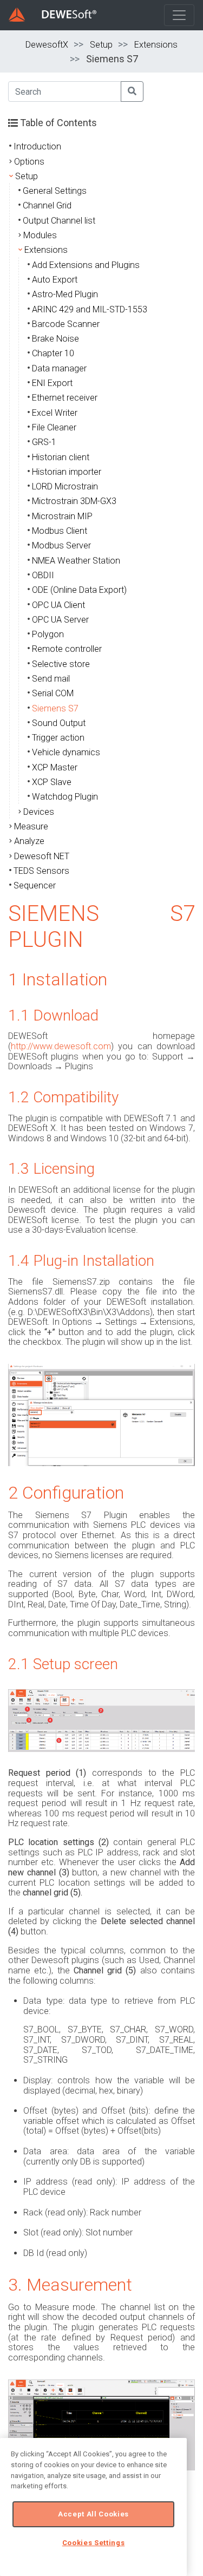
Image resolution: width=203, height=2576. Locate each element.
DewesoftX (47, 45)
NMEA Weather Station (76, 561)
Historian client (61, 457)
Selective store (61, 664)
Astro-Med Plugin (65, 294)
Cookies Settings (94, 2543)
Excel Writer (55, 413)
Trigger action (58, 738)
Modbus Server (61, 545)
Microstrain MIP (62, 516)
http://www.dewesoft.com (61, 1046)
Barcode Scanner (66, 324)
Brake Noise (55, 339)
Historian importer (67, 472)
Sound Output (59, 723)
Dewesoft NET (42, 856)
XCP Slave (52, 782)
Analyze (29, 841)
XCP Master (55, 767)
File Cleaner (54, 427)
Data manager (59, 368)
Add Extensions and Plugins (86, 265)
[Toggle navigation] (179, 15)
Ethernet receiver (65, 398)
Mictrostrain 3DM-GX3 (74, 501)
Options (29, 162)
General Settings (55, 191)
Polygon (48, 634)
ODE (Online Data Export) (79, 590)
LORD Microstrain (65, 486)
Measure (31, 826)
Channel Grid (47, 205)
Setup (101, 45)
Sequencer (35, 885)
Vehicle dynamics (66, 752)
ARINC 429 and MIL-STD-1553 (90, 309)
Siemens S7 (55, 708)
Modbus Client (60, 531)
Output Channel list (59, 221)
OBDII (43, 575)
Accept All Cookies (93, 2514)
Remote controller (67, 649)
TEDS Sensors (41, 871)
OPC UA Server (60, 620)
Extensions (156, 45)
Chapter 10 (53, 353)
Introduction (37, 146)
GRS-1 (44, 442)
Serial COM (53, 693)
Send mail (51, 679)
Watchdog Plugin (65, 797)
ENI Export (52, 383)
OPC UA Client (58, 605)
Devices (39, 812)
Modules (40, 235)
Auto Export (55, 280)
